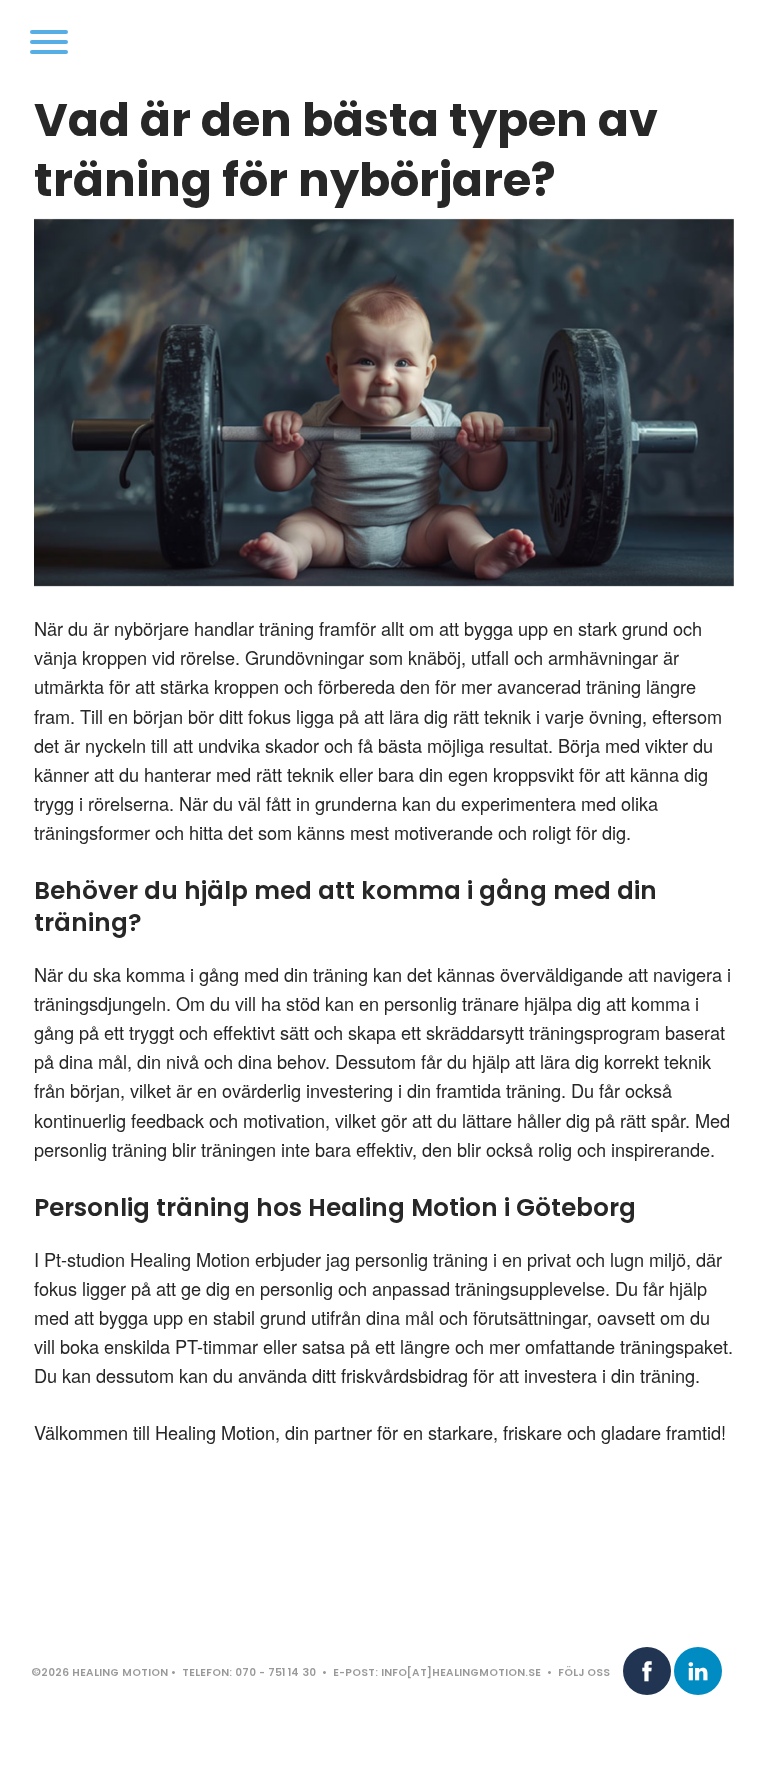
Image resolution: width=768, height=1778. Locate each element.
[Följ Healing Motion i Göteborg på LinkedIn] (698, 1671)
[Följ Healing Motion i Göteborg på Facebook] (647, 1671)
